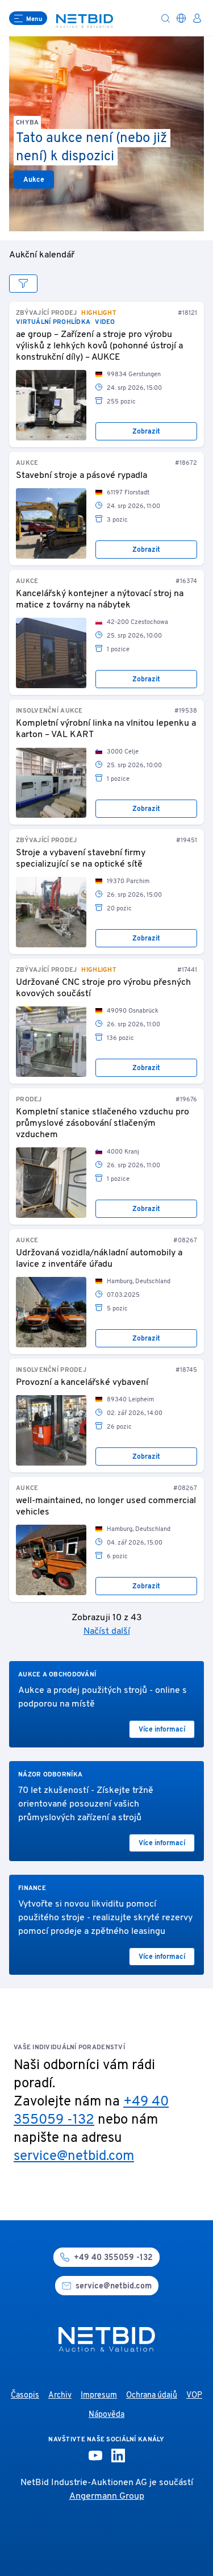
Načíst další (107, 1632)
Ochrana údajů (152, 2396)
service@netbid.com (74, 2157)
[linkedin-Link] (118, 2456)
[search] (165, 18)
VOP (194, 2396)
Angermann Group (107, 2496)
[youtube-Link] (95, 2456)
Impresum (99, 2396)
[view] (23, 284)
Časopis (25, 2396)
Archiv (60, 2396)
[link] (51, 405)
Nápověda (106, 2415)
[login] (197, 18)
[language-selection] (181, 18)
